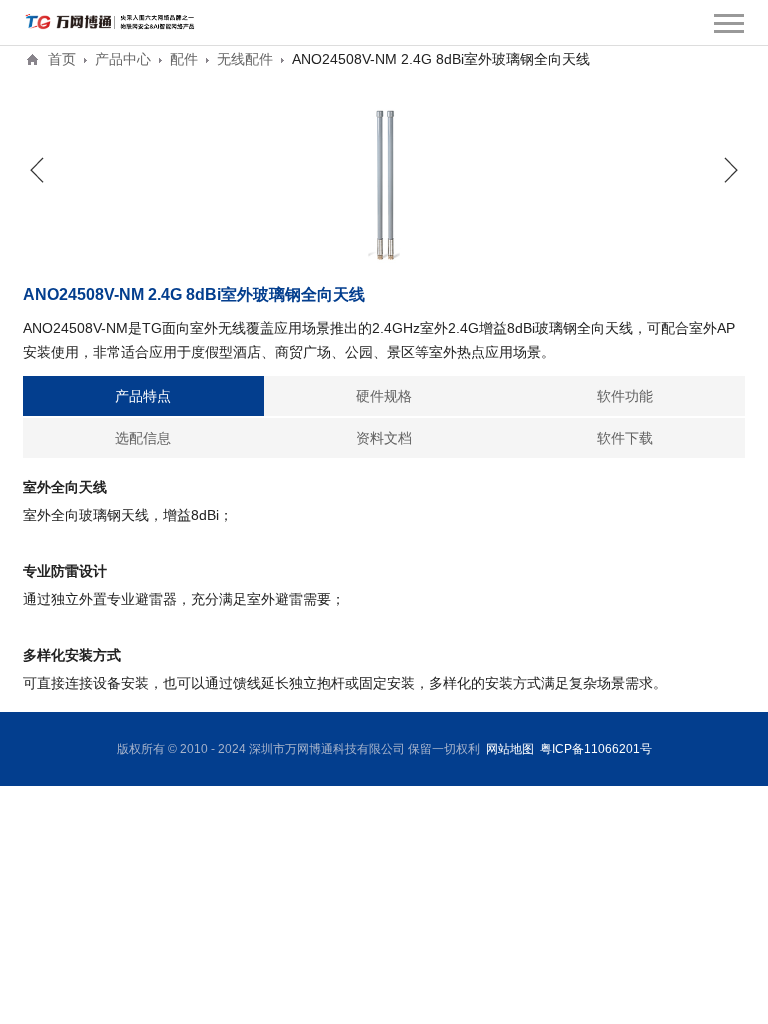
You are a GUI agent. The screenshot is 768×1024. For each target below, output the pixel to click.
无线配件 (245, 59)
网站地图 (510, 749)
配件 (184, 59)
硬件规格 (384, 396)
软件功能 (625, 396)
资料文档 (384, 438)
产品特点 (143, 396)
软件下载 (625, 438)
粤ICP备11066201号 (596, 749)
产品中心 (123, 59)
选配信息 (143, 438)
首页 (62, 59)
